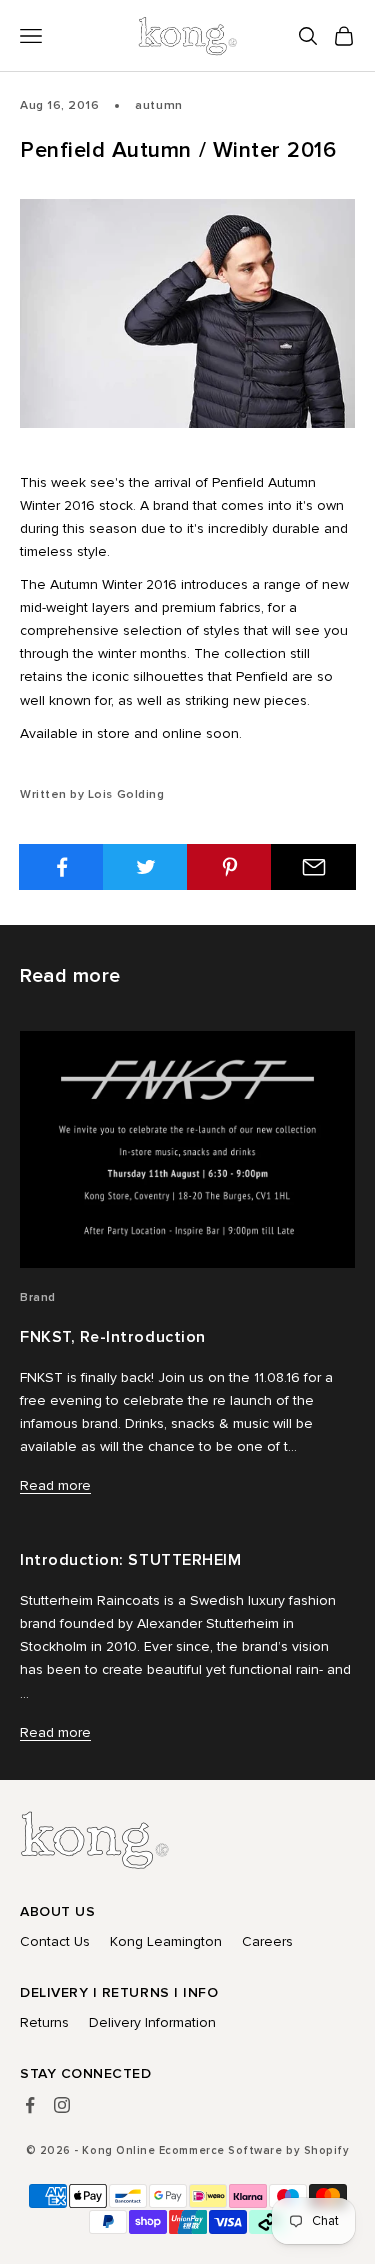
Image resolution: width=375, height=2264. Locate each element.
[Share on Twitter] (145, 867)
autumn (158, 105)
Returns (44, 2022)
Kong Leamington (166, 1941)
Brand (38, 1297)
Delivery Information (152, 2022)
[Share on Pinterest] (229, 867)
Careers (267, 1941)
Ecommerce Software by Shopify (254, 2150)
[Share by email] (313, 867)
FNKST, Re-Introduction (113, 1337)
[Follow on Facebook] (30, 2105)
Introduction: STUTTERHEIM (130, 1560)
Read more (55, 1485)
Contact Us (55, 1941)
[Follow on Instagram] (62, 2105)
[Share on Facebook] (61, 867)
